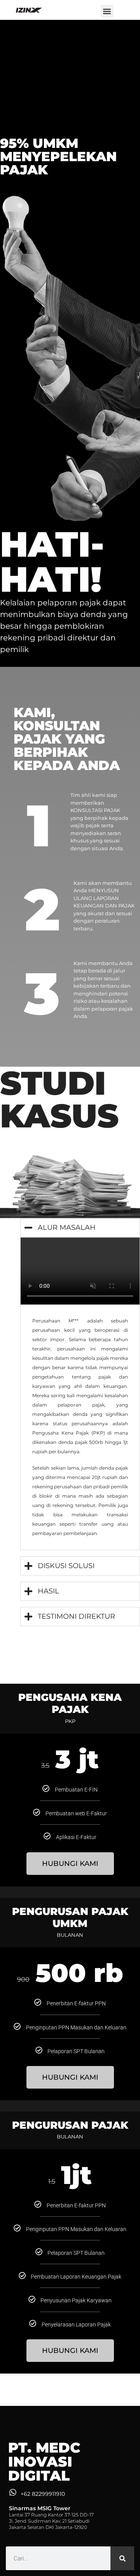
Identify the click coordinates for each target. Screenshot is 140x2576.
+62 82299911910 (43, 2494)
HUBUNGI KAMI (70, 1864)
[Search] (122, 2558)
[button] (107, 11)
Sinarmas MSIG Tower (40, 2508)
